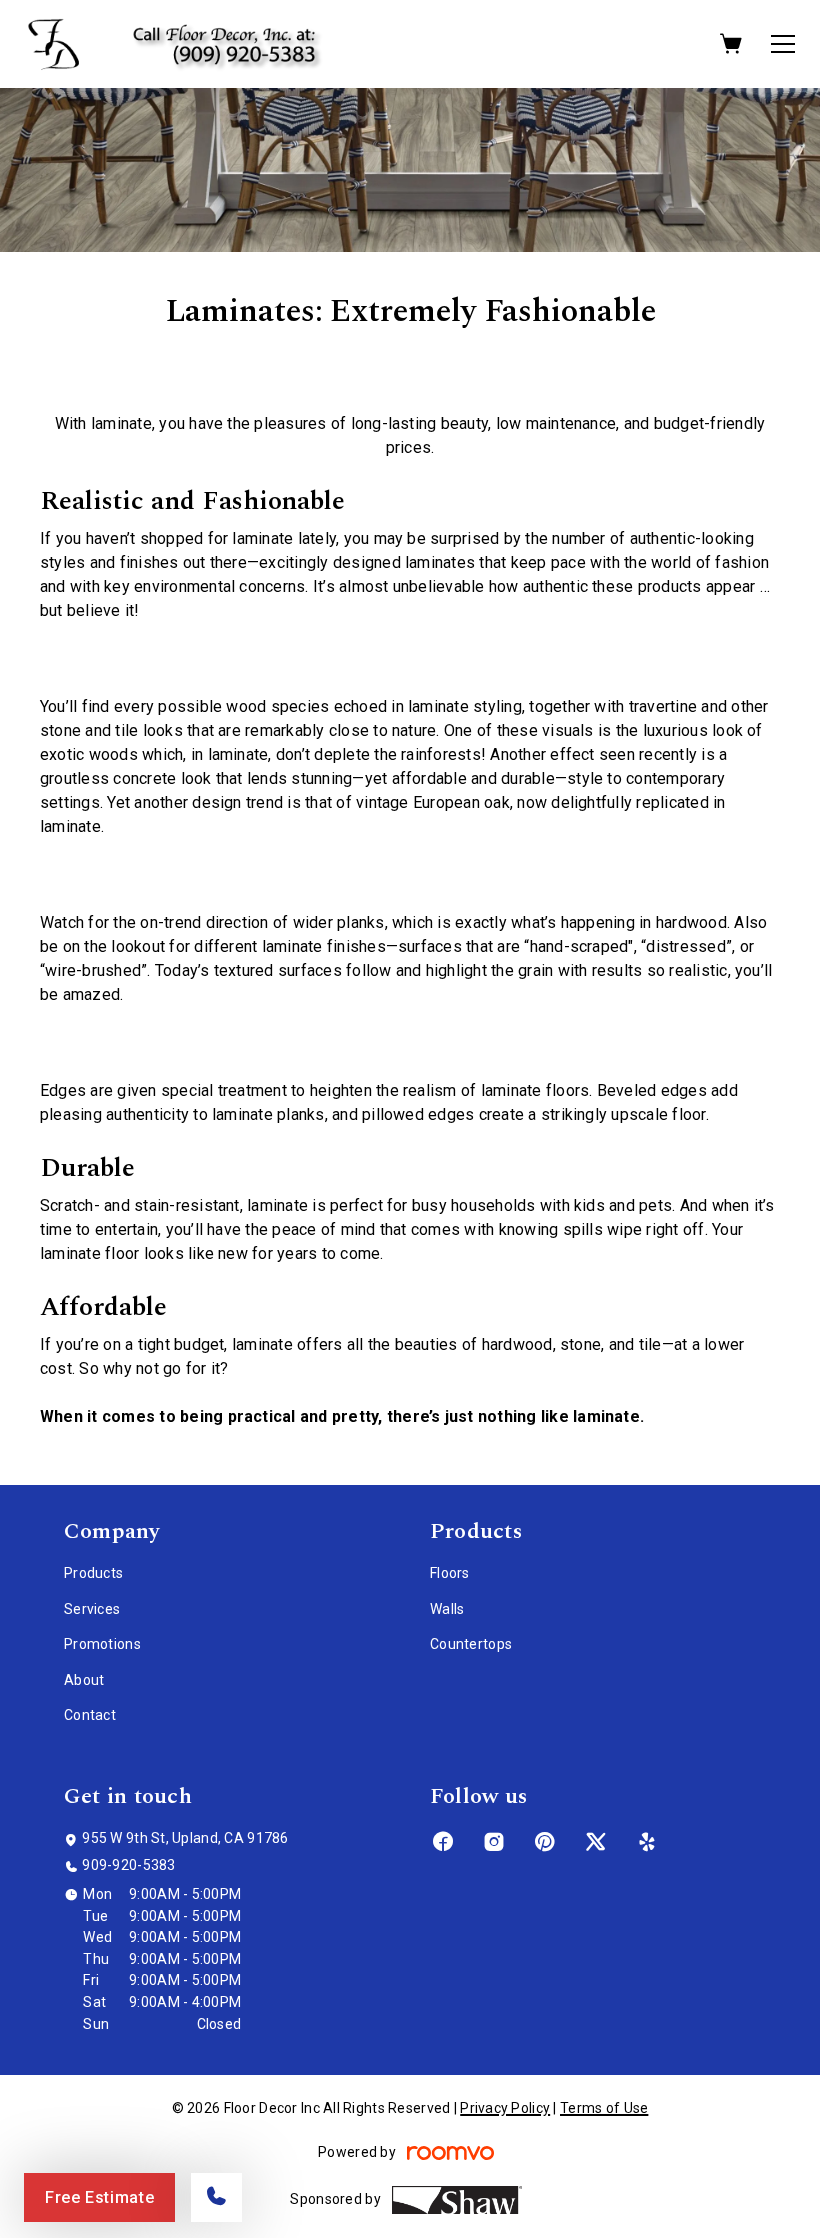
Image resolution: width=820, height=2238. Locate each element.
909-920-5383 (128, 1865)
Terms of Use (604, 2108)
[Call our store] (216, 2197)
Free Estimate (99, 2197)
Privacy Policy (505, 2108)
